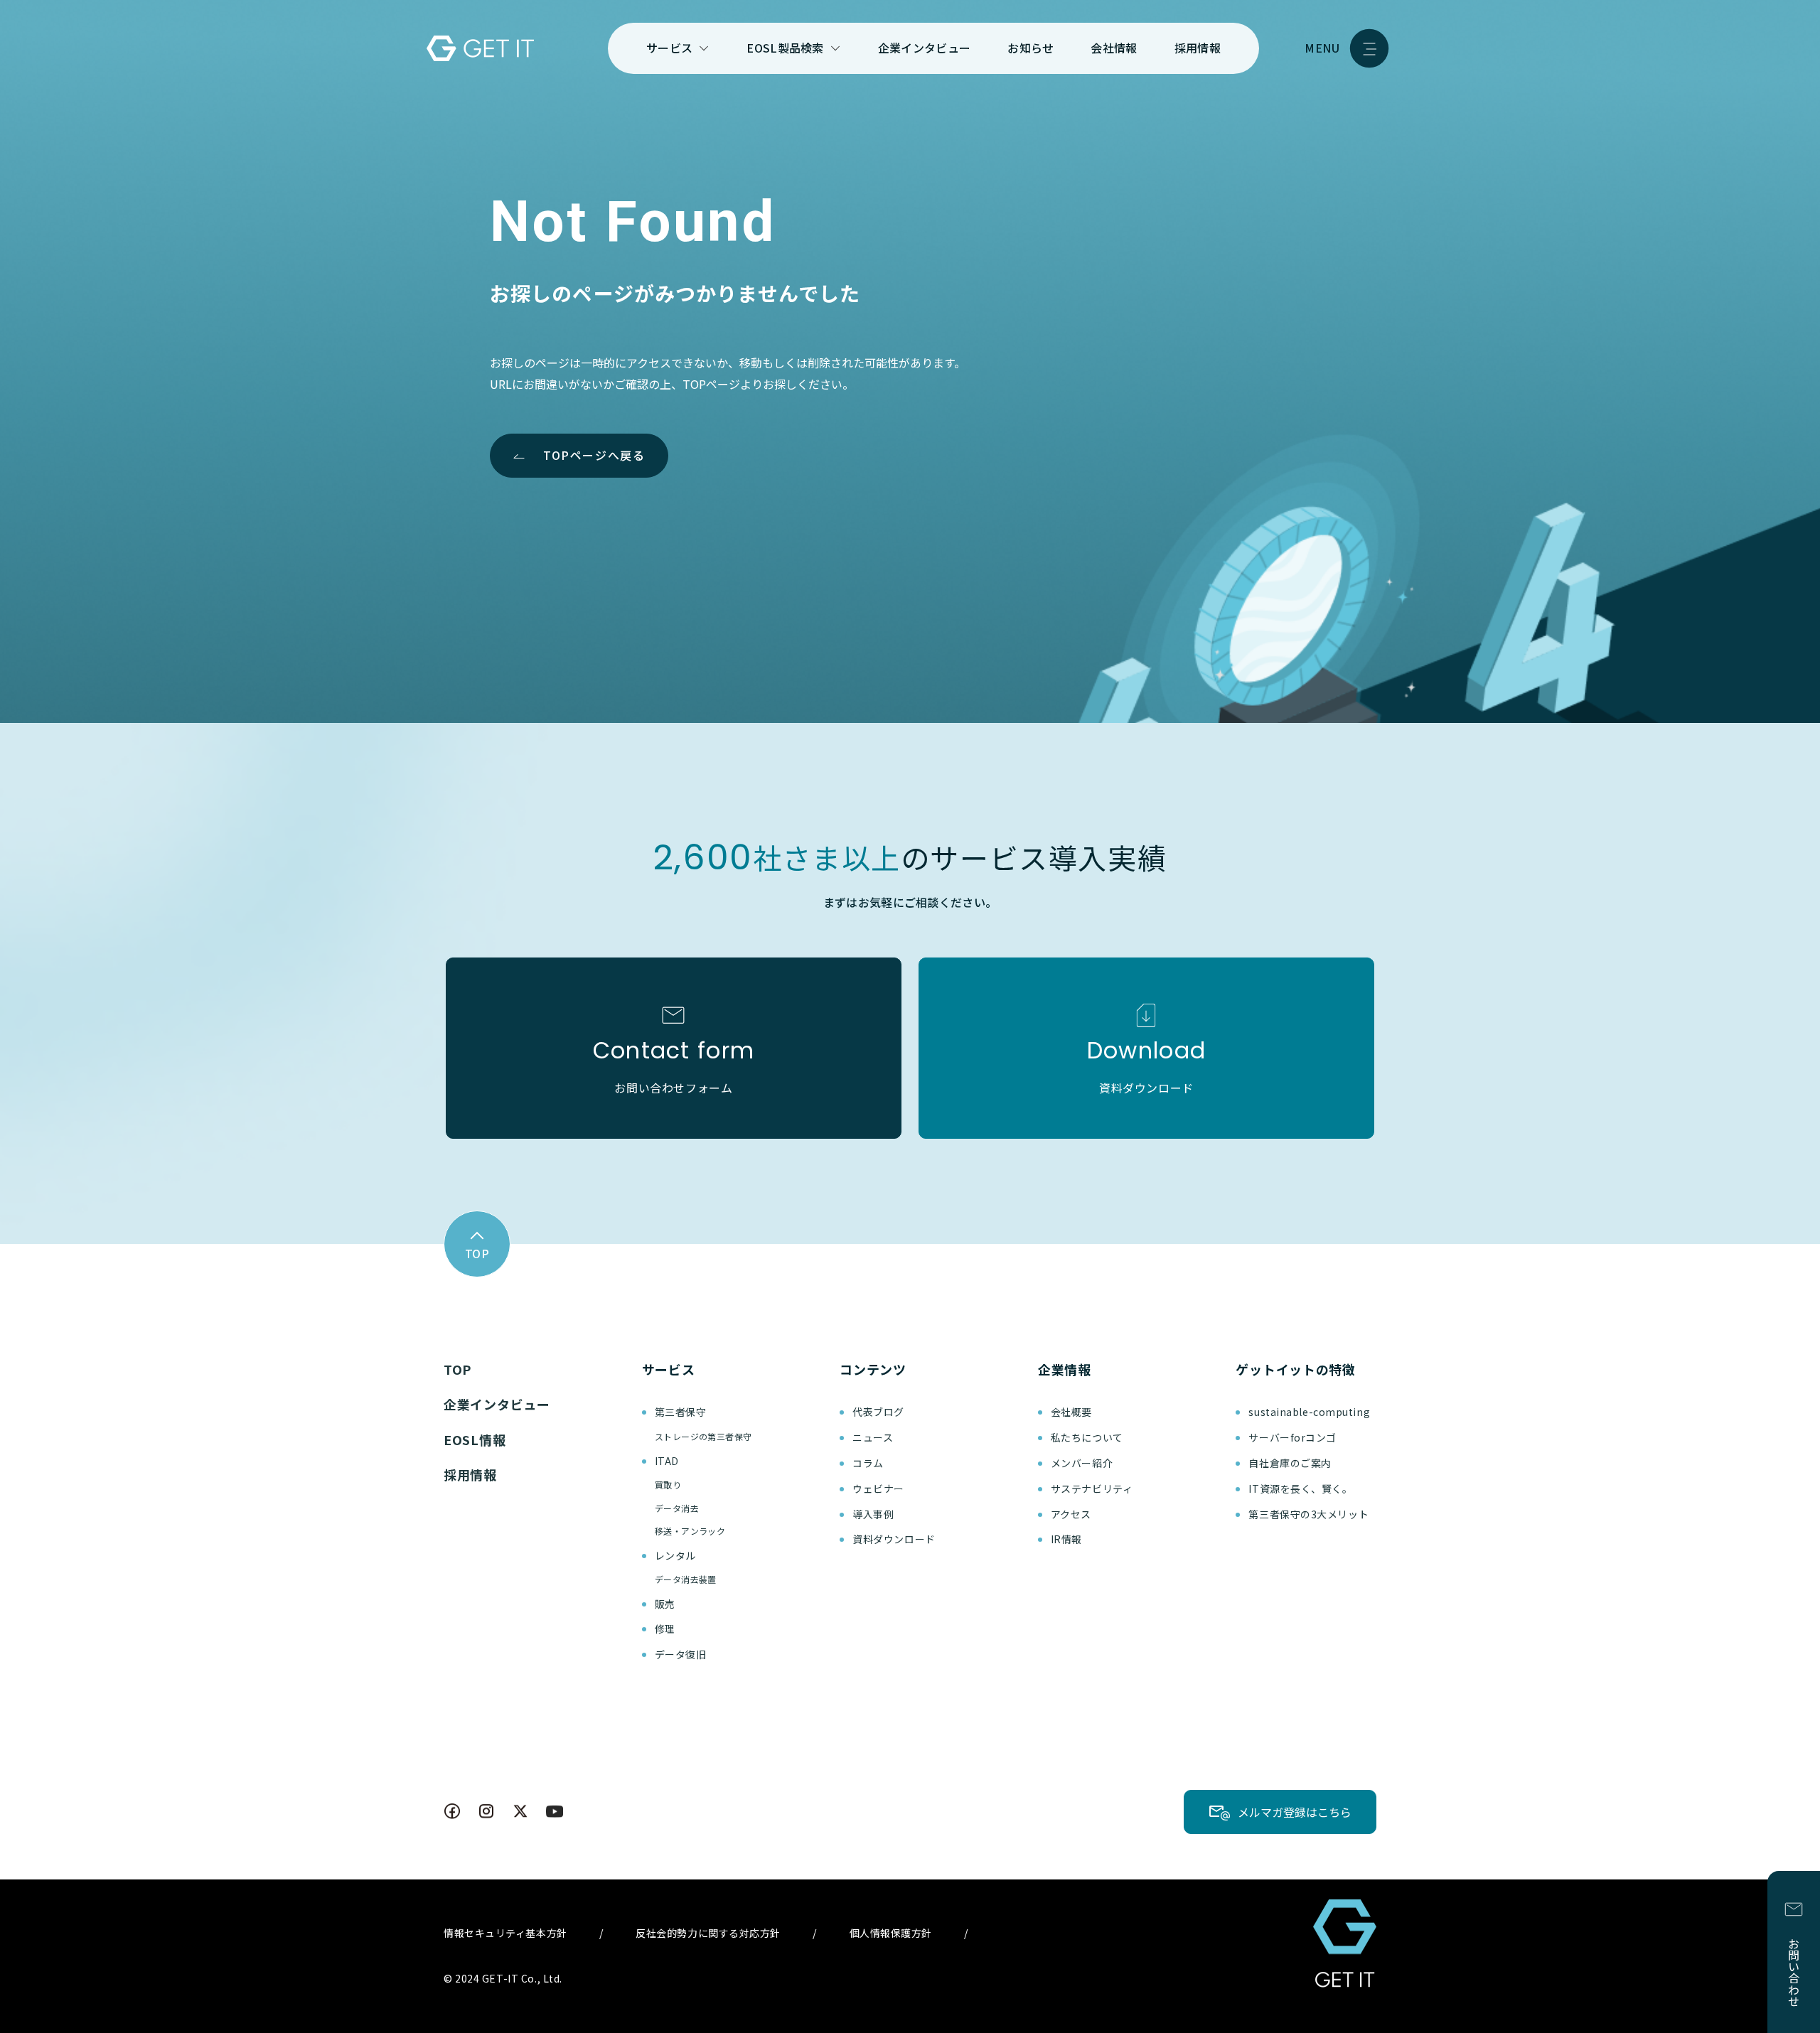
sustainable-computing (1309, 1412)
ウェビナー (878, 1488)
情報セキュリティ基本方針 (505, 1933)
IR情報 (1066, 1539)
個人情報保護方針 (891, 1933)
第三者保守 (681, 1412)
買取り (668, 1485)
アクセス (1071, 1514)
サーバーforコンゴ (1292, 1437)
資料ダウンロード (894, 1539)
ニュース (873, 1437)
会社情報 (1114, 48)
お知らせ (1031, 48)
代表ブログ (878, 1412)
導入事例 (873, 1514)
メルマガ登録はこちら (1295, 1812)
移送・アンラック (690, 1531)
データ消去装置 (686, 1579)
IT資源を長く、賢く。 (1300, 1488)
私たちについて (1087, 1437)
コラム (868, 1463)
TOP (457, 1369)
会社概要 (1071, 1412)
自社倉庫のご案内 (1290, 1463)
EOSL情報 (475, 1439)
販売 (665, 1604)
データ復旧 (681, 1654)
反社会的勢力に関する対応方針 (708, 1933)
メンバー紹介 (1082, 1463)
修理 (665, 1629)
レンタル (675, 1555)
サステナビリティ (1092, 1488)
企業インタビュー (925, 48)
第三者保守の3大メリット (1308, 1514)
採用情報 (1198, 48)
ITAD (667, 1461)
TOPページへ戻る (594, 455)
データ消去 (677, 1508)
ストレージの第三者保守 (703, 1436)
